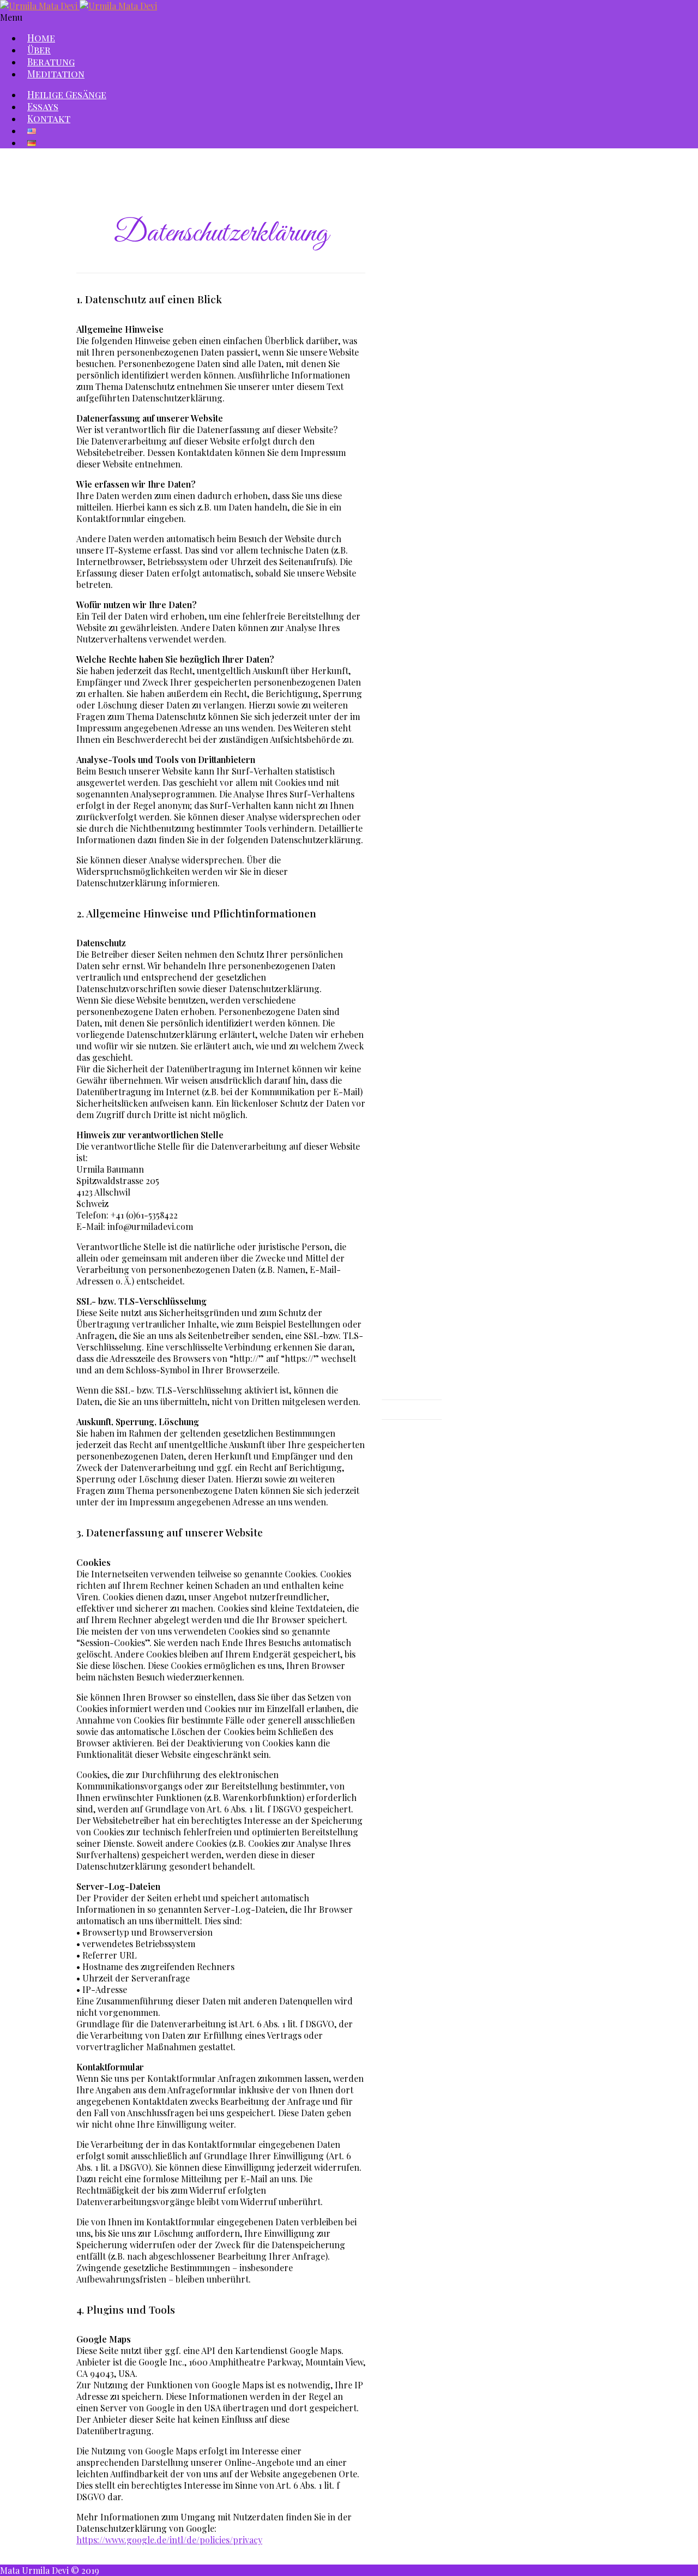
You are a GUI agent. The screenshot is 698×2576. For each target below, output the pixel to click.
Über (39, 50)
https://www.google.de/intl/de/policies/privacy (169, 2540)
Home (41, 38)
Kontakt (49, 118)
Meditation (56, 74)
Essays (43, 106)
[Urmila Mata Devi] (79, 6)
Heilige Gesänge (67, 94)
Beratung (51, 62)
